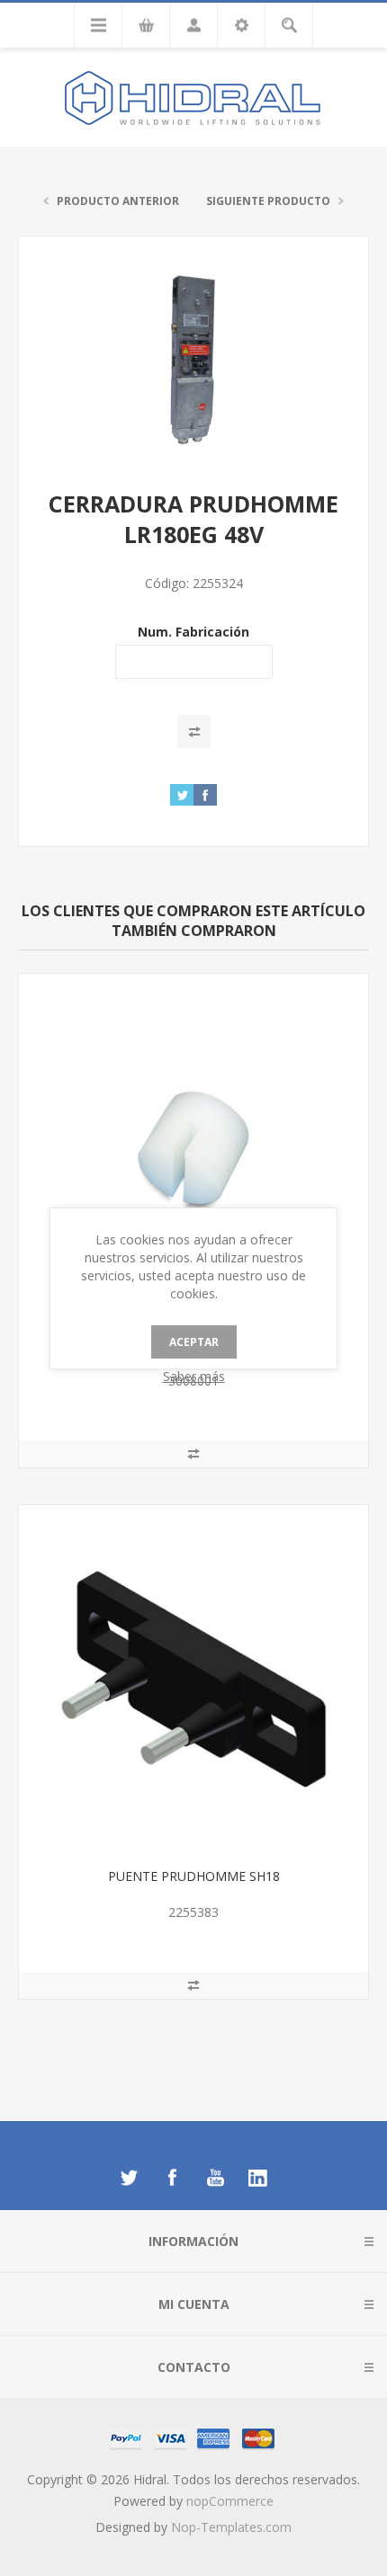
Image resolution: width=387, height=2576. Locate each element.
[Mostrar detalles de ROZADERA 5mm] (193, 1148)
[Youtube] (215, 2178)
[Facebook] (172, 2178)
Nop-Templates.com (231, 2527)
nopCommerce (230, 2501)
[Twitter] (129, 2178)
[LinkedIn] (258, 2178)
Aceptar (194, 1342)
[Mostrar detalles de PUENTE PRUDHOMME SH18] (193, 1680)
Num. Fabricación (193, 632)
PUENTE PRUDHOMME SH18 (194, 1876)
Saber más (194, 1376)
